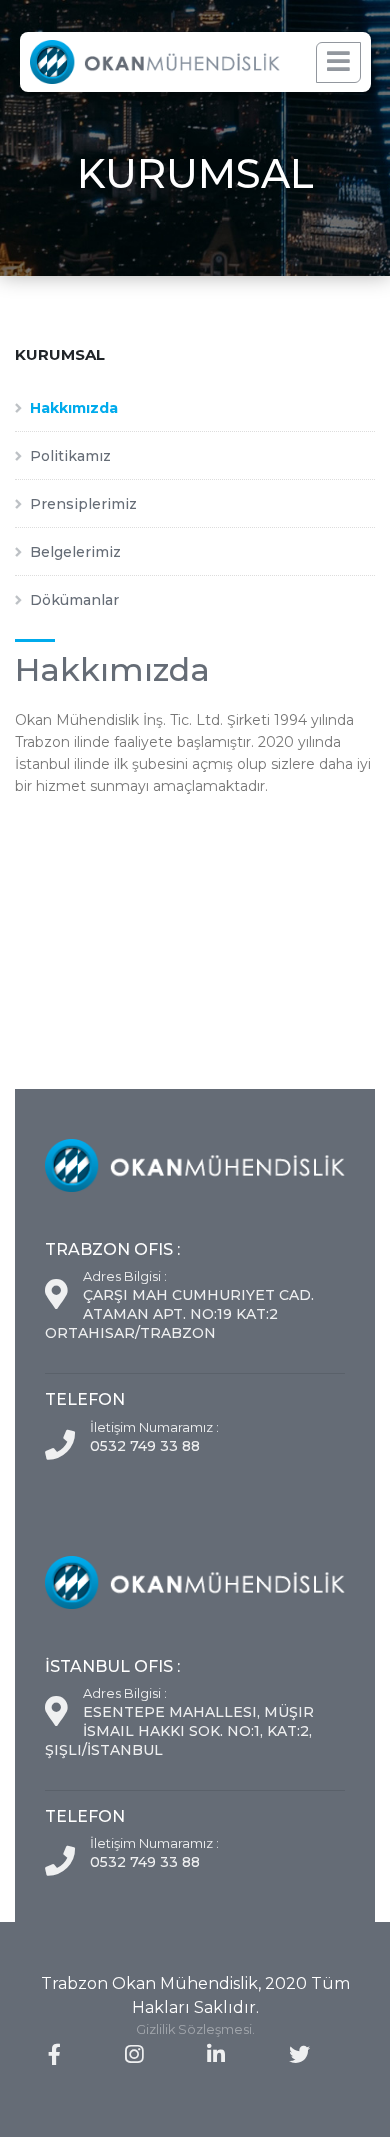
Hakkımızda (74, 408)
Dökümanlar (74, 600)
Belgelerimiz (75, 552)
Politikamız (70, 456)
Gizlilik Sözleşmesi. (195, 2029)
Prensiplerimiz (83, 504)
